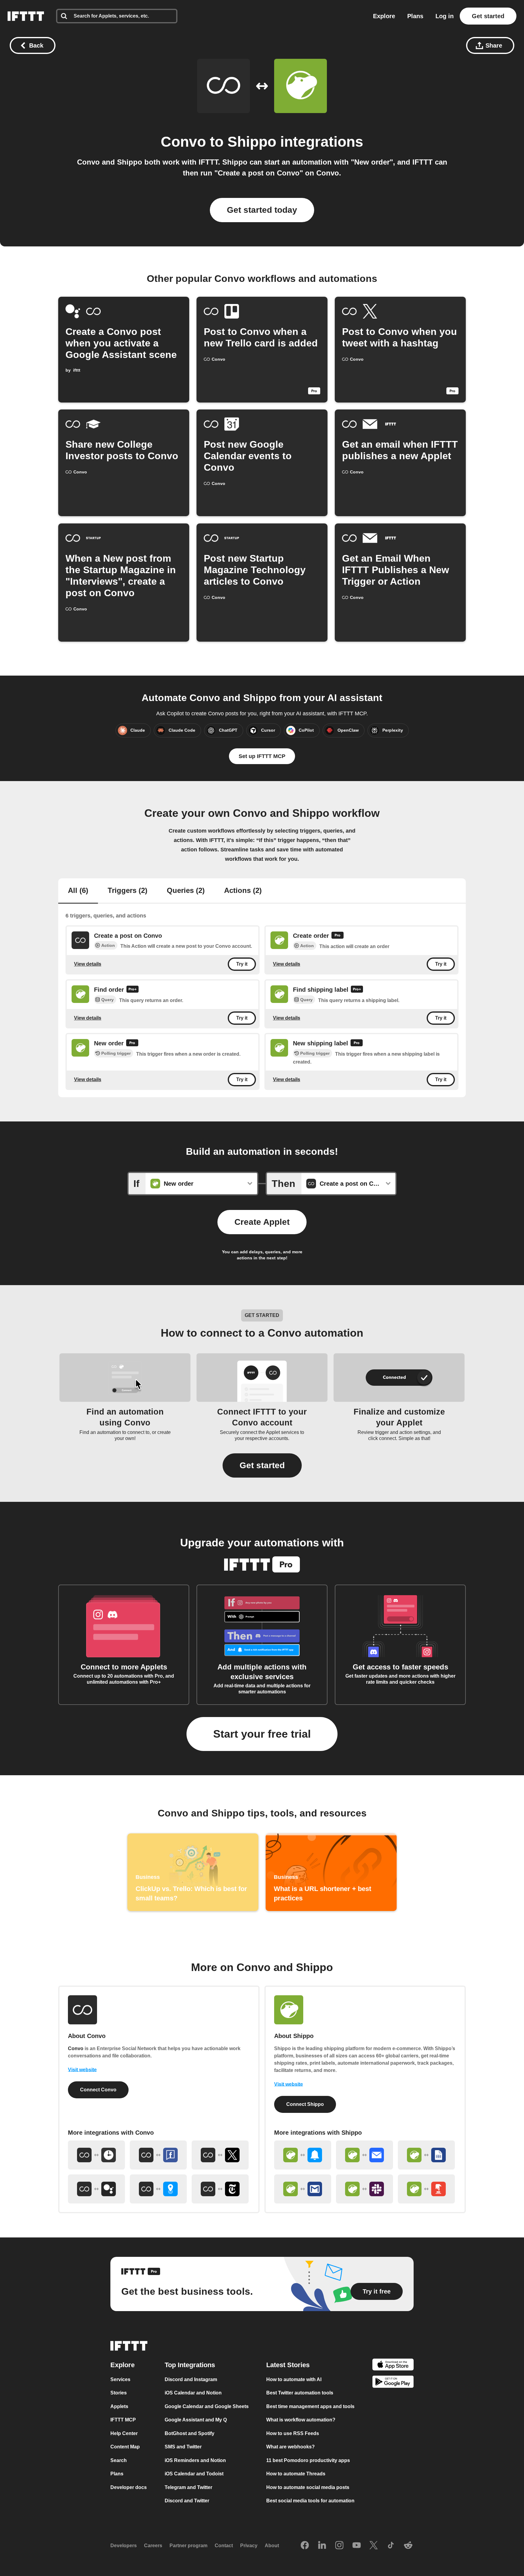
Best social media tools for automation (310, 2501)
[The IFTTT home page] (26, 16)
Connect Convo (98, 2090)
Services (120, 2379)
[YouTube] (357, 2546)
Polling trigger (116, 1054)
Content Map (125, 2447)
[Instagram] (339, 2546)
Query (107, 1000)
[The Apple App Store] (393, 2366)
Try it (242, 964)
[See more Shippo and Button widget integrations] (426, 2189)
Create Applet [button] (262, 1222)
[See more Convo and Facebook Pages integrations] (158, 2155)
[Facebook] (305, 2546)
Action (108, 945)
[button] (262, 1465)
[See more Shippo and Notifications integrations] (303, 2155)
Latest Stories (288, 2365)
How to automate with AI (294, 2379)
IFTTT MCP (123, 2420)
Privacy (249, 2546)
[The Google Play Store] (393, 2383)
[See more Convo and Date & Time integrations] (96, 2155)
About (272, 2546)
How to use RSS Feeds (293, 2433)
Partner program (188, 2546)
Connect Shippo (305, 2104)
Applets (119, 2406)
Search (119, 2460)
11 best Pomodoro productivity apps (308, 2460)
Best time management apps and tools (310, 2406)
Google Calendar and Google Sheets (207, 2406)
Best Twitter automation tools (300, 2393)
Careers (153, 2546)
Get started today (262, 210)
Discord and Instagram (191, 2379)
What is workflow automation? (301, 2420)
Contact (224, 2546)
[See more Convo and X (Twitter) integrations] (220, 2155)
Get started (488, 16)
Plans (415, 16)
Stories (119, 2393)
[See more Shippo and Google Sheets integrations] (426, 2155)
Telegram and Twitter (188, 2487)
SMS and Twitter (183, 2447)
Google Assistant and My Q (196, 2420)
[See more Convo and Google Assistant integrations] (96, 2189)
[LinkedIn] (322, 2546)
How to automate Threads (296, 2474)
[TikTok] (391, 2546)
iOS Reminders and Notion (195, 2460)
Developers (124, 2546)
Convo (183, 142)
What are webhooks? (291, 2447)
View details (88, 964)
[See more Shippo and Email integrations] (364, 2155)
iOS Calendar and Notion (193, 2393)
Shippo (252, 142)
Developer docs (129, 2487)
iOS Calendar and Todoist (194, 2474)
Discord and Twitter (187, 2501)
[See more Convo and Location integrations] (158, 2189)
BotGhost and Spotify (190, 2433)
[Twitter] (374, 2546)
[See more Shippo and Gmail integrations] (303, 2189)
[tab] (78, 891)
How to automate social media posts (308, 2487)
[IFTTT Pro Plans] (338, 936)
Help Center (124, 2433)
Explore (384, 16)
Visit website (82, 2070)
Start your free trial (262, 1734)
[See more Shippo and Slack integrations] (364, 2189)
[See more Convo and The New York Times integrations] (220, 2189)
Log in (445, 16)
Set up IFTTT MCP (262, 756)
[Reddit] (408, 2546)
